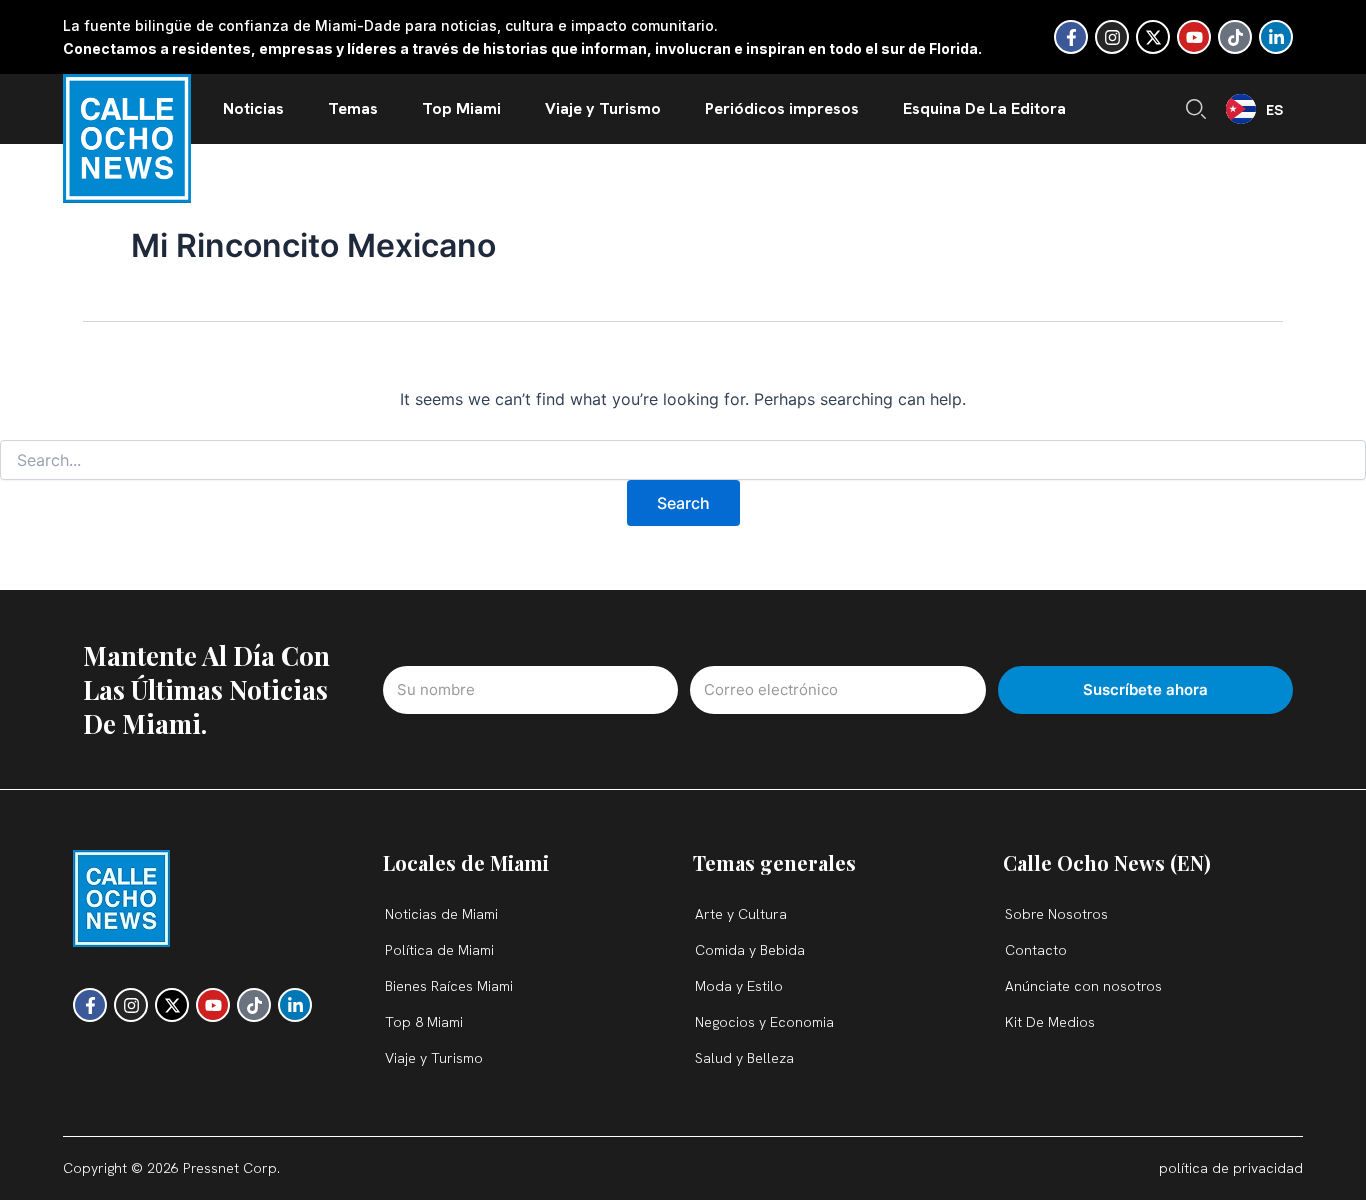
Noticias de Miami (441, 914)
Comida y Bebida (750, 950)
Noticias (253, 108)
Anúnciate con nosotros (1083, 986)
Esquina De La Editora (984, 108)
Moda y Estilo (739, 986)
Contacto (1036, 950)
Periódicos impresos (782, 108)
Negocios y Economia (764, 1022)
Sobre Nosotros (1056, 914)
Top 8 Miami (424, 1022)
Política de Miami (439, 950)
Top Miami (461, 108)
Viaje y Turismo (603, 108)
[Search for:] (683, 460)
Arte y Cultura (741, 914)
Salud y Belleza (744, 1058)
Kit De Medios (1050, 1022)
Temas (353, 108)
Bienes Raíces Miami (449, 986)
